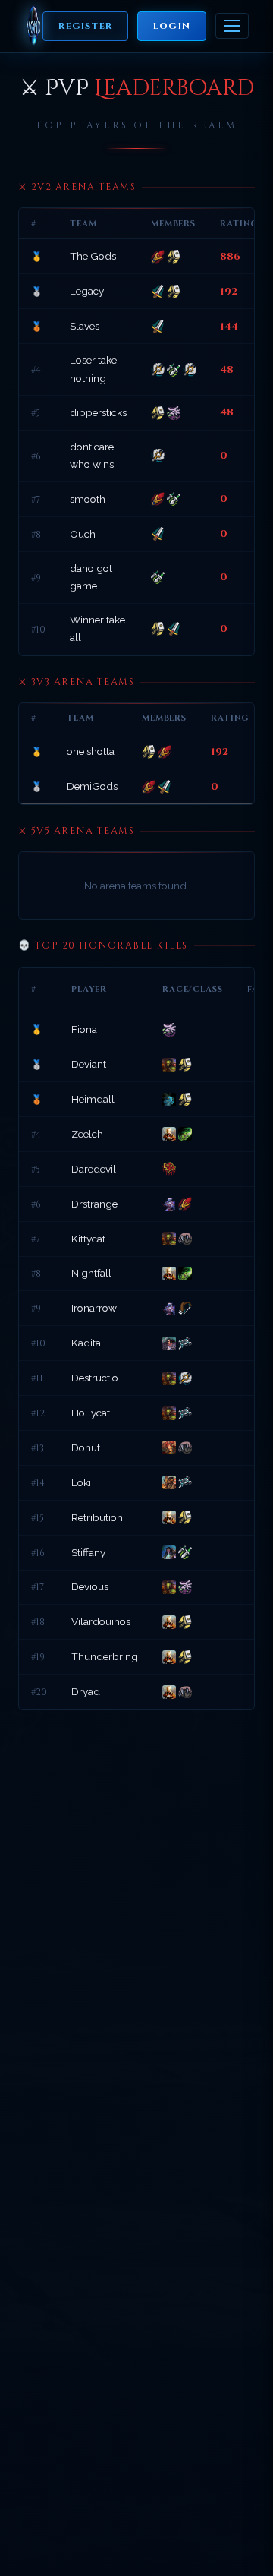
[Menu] (232, 26)
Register (85, 26)
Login (172, 26)
